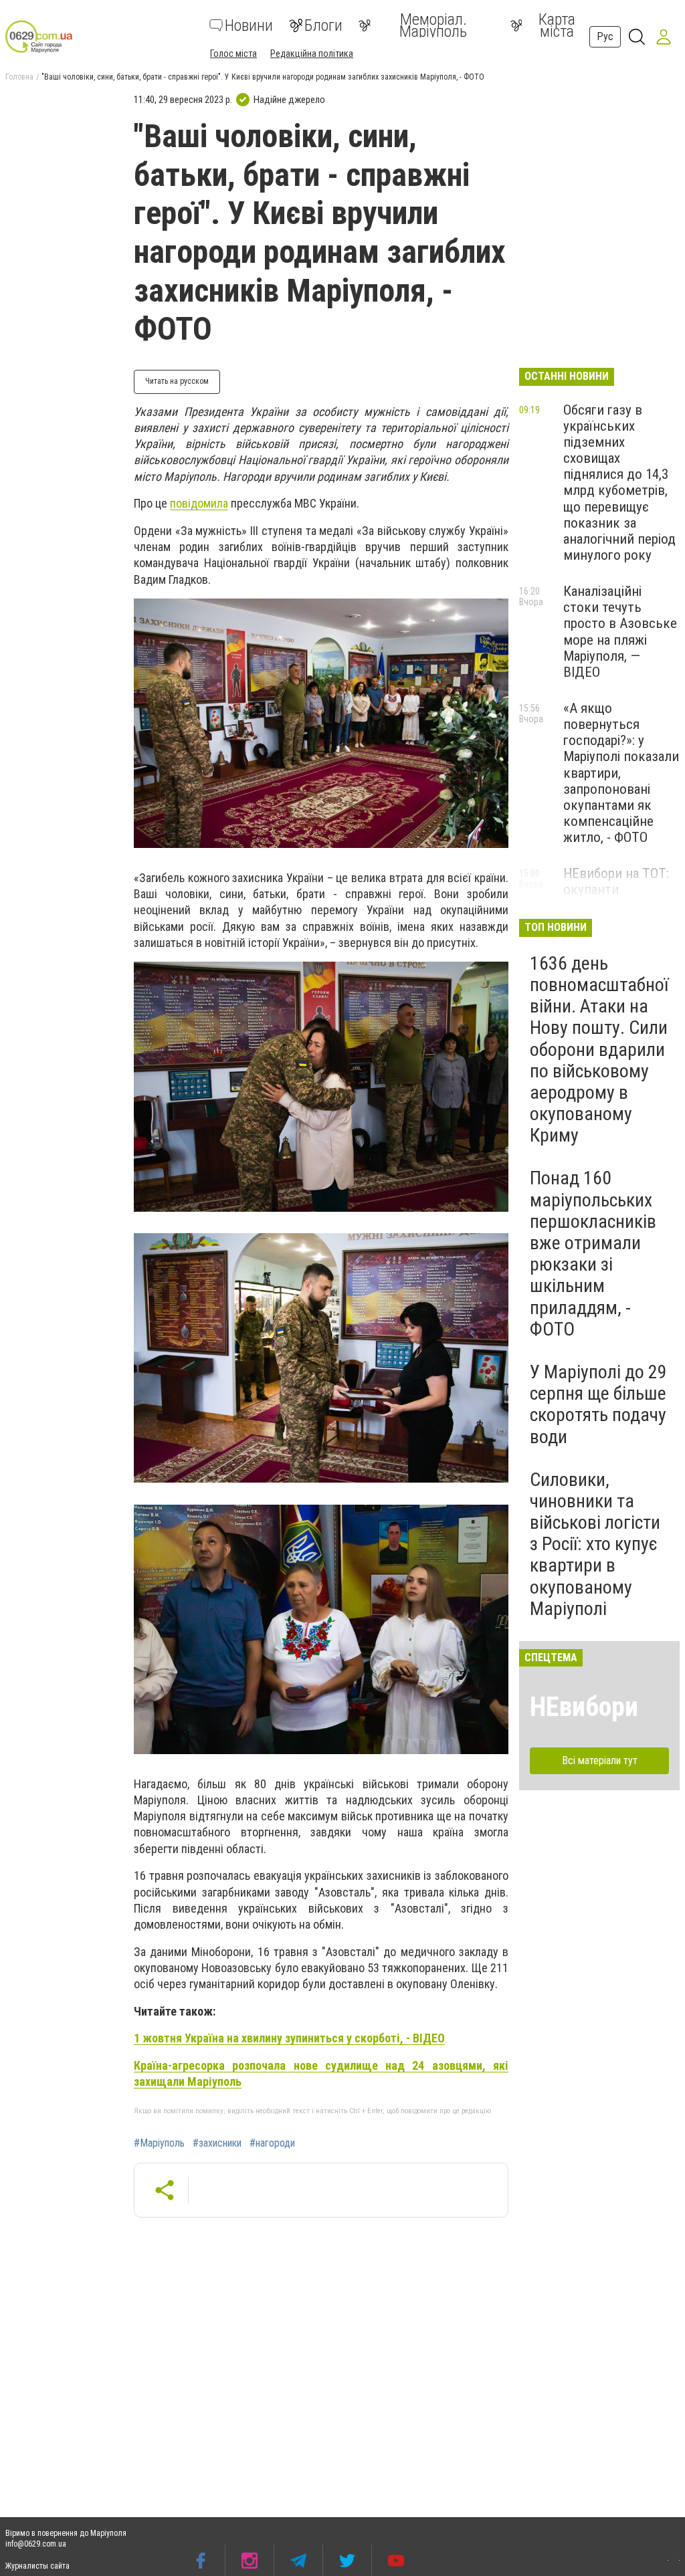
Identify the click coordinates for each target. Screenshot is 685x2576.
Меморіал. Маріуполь (433, 25)
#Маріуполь (159, 2143)
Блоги (323, 25)
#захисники (217, 2143)
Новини (249, 25)
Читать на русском (177, 381)
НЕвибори (584, 1707)
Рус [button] (605, 36)
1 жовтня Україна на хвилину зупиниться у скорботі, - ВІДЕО (289, 2038)
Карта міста (557, 25)
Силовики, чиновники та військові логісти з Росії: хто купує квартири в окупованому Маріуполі (595, 1544)
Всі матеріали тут (600, 1760)
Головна (19, 77)
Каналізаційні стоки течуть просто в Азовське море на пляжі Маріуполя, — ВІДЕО (620, 632)
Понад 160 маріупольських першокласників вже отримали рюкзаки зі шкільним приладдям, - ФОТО (593, 1253)
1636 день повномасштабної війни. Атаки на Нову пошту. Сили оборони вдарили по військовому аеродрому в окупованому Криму (599, 1050)
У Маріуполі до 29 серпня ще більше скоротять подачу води (598, 1404)
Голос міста (233, 53)
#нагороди (272, 2143)
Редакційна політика (312, 53)
